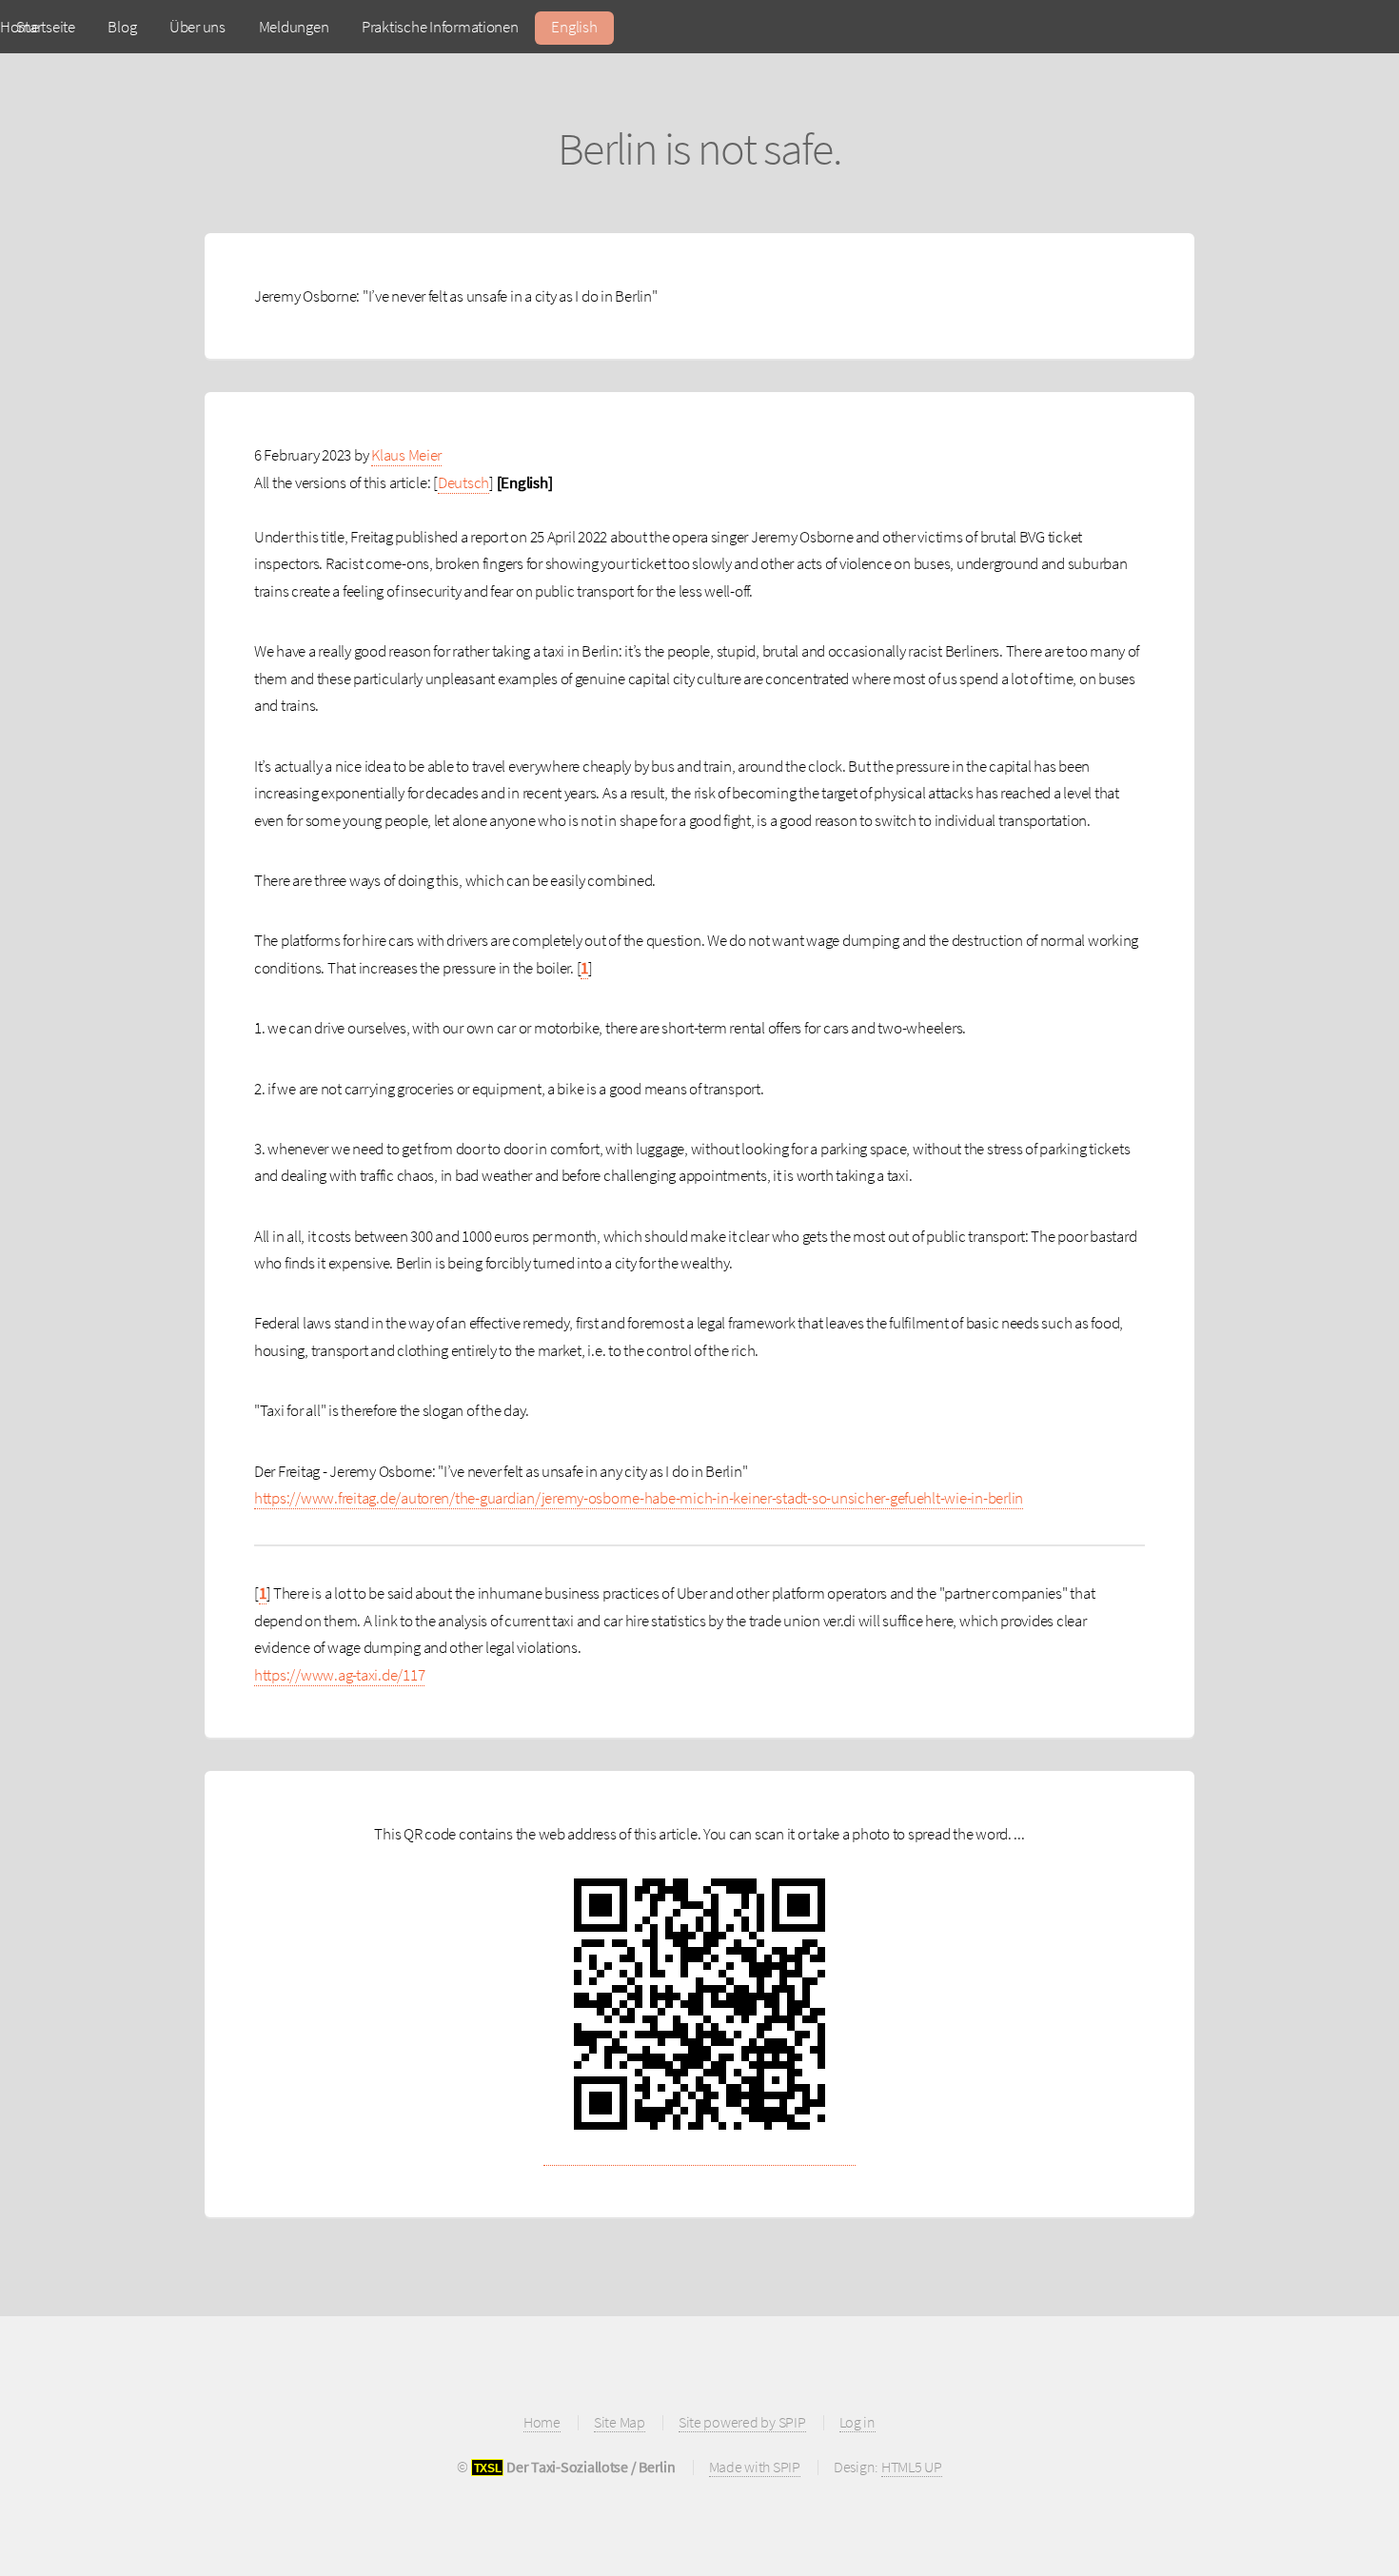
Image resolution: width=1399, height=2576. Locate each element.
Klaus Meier (406, 455)
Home (542, 2422)
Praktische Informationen (440, 27)
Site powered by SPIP (742, 2422)
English (574, 27)
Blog (122, 27)
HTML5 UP (912, 2467)
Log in (857, 2422)
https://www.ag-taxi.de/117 (339, 1675)
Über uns (197, 27)
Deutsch (463, 482)
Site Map (620, 2422)
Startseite (45, 27)
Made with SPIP (755, 2467)
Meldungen (294, 27)
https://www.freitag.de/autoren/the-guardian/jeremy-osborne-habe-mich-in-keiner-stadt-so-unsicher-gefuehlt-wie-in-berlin (639, 1498)
